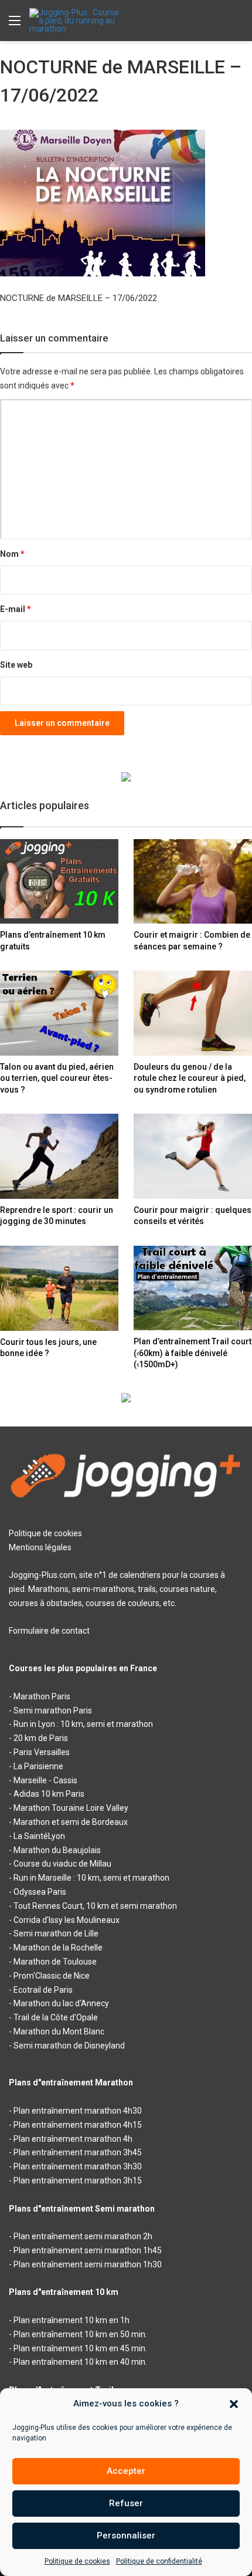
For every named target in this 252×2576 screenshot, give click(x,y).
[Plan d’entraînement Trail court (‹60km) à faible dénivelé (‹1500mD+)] (193, 1288)
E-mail (16, 609)
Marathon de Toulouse (55, 1962)
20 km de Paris (41, 1738)
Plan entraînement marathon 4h (73, 2139)
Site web (16, 665)
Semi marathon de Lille (56, 1933)
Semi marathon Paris (53, 1710)
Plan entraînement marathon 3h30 (78, 2166)
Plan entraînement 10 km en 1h (71, 2320)
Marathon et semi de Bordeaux (71, 1822)
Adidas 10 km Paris (49, 1794)
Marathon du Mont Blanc (59, 2031)
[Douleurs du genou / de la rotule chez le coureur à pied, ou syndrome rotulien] (193, 1013)
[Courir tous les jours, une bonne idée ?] (59, 1288)
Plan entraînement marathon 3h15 (78, 2181)
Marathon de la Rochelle (58, 1948)
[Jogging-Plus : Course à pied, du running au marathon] (76, 21)
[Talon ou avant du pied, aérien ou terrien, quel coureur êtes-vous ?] (59, 1013)
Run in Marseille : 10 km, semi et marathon (91, 1878)
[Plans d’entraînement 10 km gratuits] (59, 881)
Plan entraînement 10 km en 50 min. (80, 2334)
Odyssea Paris (40, 1892)
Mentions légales (40, 1547)
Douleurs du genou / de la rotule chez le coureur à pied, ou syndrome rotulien (190, 1078)
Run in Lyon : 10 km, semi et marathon (83, 1724)
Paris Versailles (42, 1752)
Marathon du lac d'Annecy (61, 2003)
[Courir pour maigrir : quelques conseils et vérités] (193, 1156)
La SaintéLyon (39, 1836)
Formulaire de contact (49, 1631)
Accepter (126, 2471)
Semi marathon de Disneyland (69, 2046)
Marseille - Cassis (45, 1780)
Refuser (126, 2503)
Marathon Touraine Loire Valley (71, 1808)
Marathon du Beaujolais (57, 1850)
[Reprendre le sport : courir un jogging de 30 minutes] (59, 1156)
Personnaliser (126, 2536)
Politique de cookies (77, 2561)
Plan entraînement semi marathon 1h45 (88, 2250)
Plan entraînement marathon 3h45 (78, 2152)
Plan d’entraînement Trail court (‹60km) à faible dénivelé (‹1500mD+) (193, 1353)
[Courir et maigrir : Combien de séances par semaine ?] (193, 881)
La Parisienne (38, 1766)
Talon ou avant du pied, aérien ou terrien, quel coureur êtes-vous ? (57, 1078)
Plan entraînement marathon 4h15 (78, 2125)
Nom (12, 554)
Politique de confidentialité (159, 2561)
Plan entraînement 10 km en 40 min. (80, 2362)
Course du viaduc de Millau (62, 1864)
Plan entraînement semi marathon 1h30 (88, 2264)
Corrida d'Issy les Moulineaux (67, 1920)
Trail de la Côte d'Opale (56, 2017)
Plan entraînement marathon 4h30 (78, 2111)
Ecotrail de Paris (43, 1990)
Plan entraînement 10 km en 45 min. (80, 2348)
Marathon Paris (42, 1696)
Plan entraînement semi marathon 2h (83, 2236)
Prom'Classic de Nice (52, 1976)
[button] (234, 2404)
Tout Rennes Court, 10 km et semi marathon (95, 1906)
